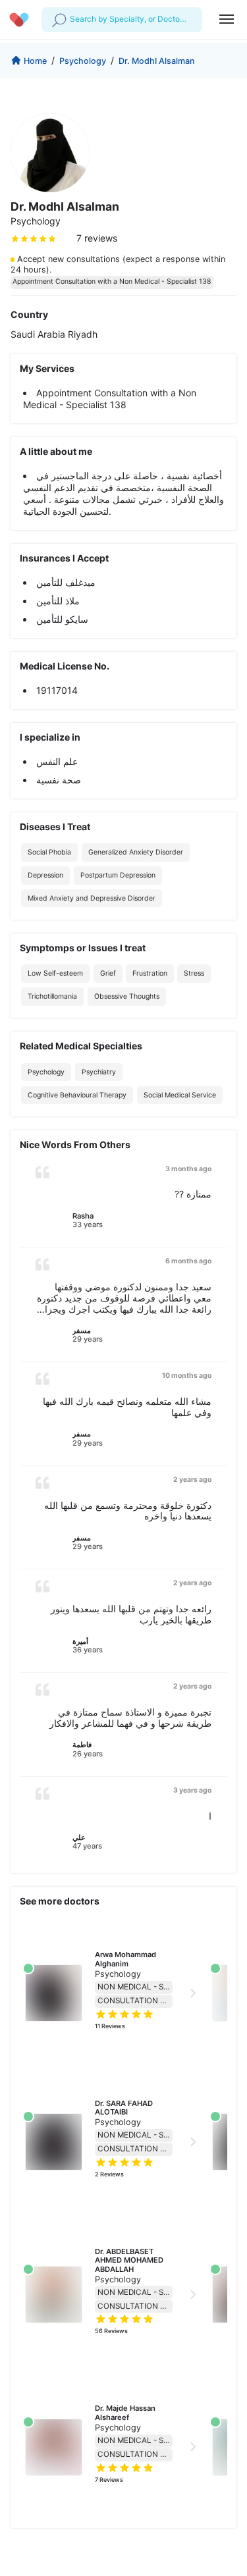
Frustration (150, 973)
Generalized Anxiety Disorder (136, 852)
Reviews (110, 2026)
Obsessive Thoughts (127, 996)
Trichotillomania (52, 996)
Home (35, 61)
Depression (45, 875)
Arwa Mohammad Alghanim (126, 1959)
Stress (194, 973)
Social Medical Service (180, 1095)
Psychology (83, 61)
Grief (108, 973)
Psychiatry (99, 1072)
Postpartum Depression (118, 875)
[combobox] (71, 19)
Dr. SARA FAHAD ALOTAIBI (125, 2108)
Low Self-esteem (55, 973)
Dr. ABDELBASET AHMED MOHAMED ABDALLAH (130, 2260)
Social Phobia (49, 852)
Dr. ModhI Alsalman (157, 61)
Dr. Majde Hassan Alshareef (126, 2412)
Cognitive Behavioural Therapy (77, 1095)
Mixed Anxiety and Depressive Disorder (92, 898)
